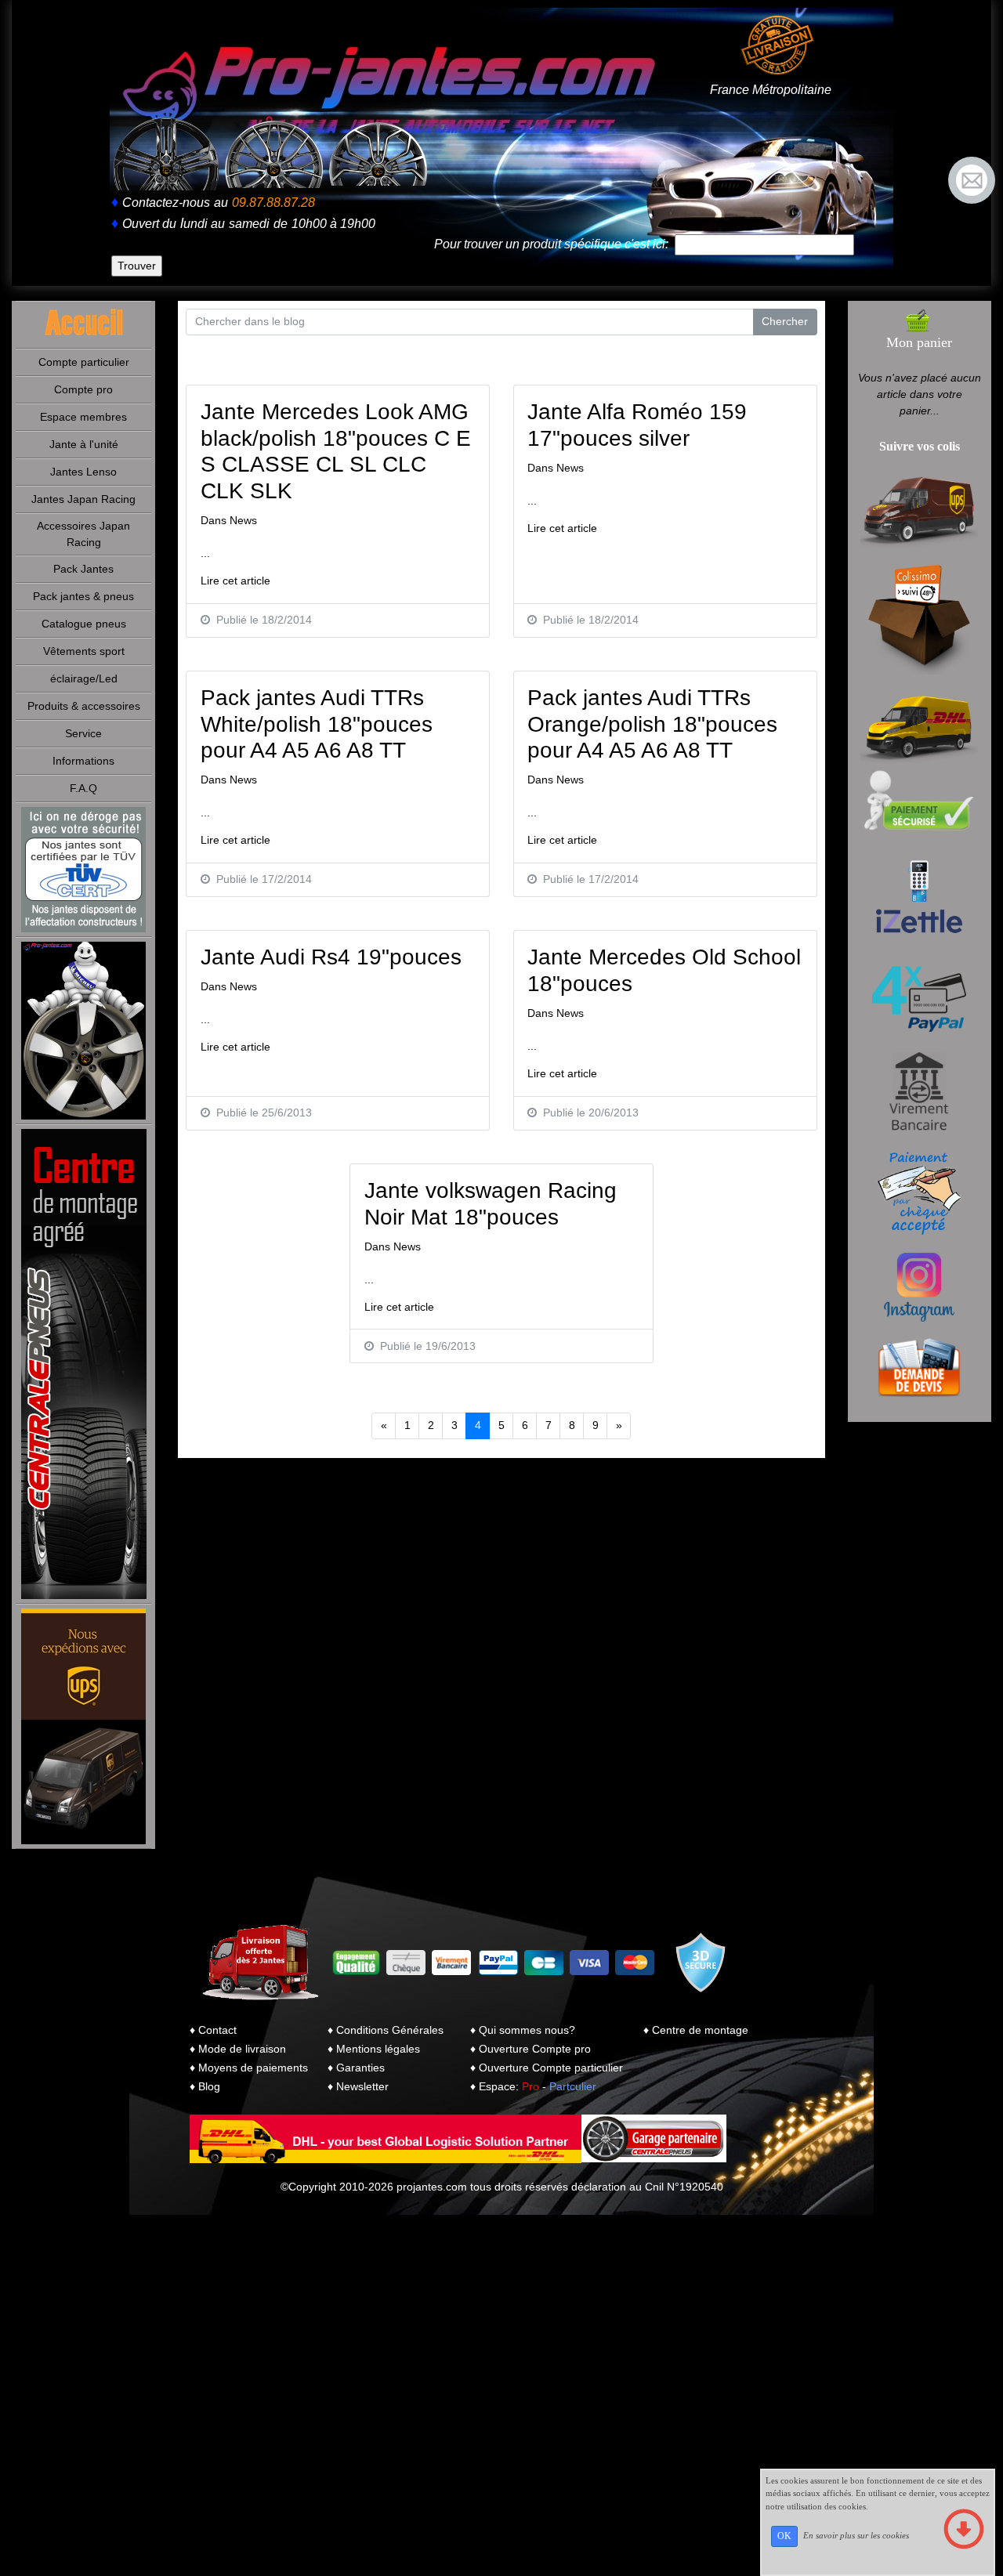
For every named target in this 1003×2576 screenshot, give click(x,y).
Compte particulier (84, 362)
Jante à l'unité (84, 444)
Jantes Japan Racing (83, 499)
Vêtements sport (84, 651)
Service (83, 733)
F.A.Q (83, 788)
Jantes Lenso (83, 472)
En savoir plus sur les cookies (856, 2535)
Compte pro (83, 389)
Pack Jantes (83, 569)
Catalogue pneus (84, 624)
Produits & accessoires (84, 706)
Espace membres (83, 417)
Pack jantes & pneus (83, 596)
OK (784, 2536)
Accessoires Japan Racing (83, 534)
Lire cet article (235, 581)
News (243, 520)
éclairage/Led (84, 678)
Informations (83, 761)
